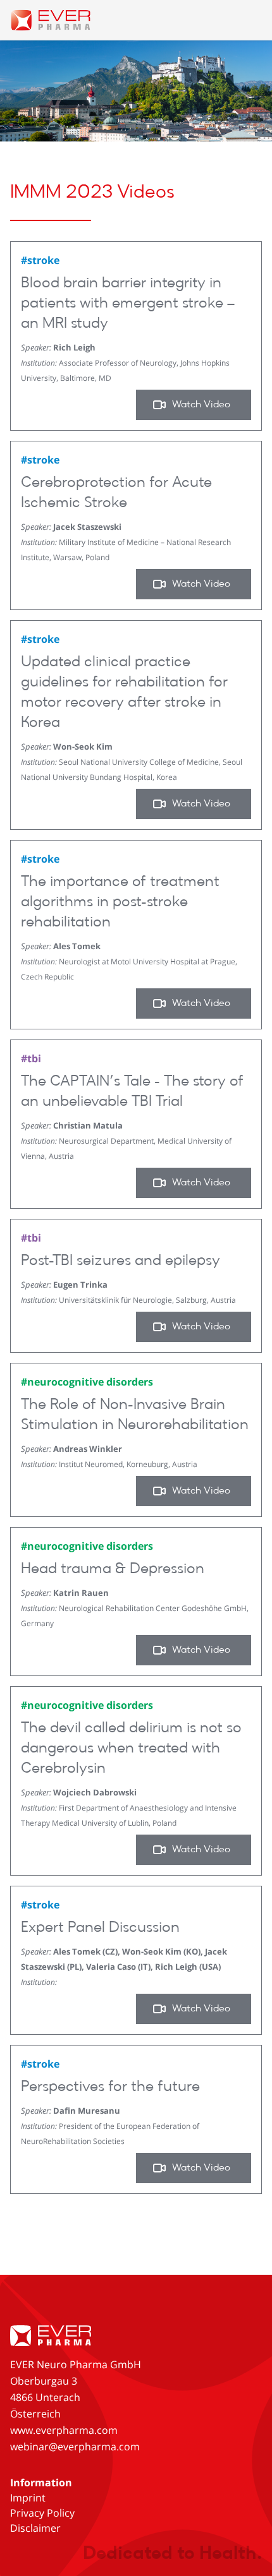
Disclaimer (35, 2528)
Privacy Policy (42, 2513)
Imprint (28, 2498)
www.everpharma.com (64, 2430)
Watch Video (201, 405)
